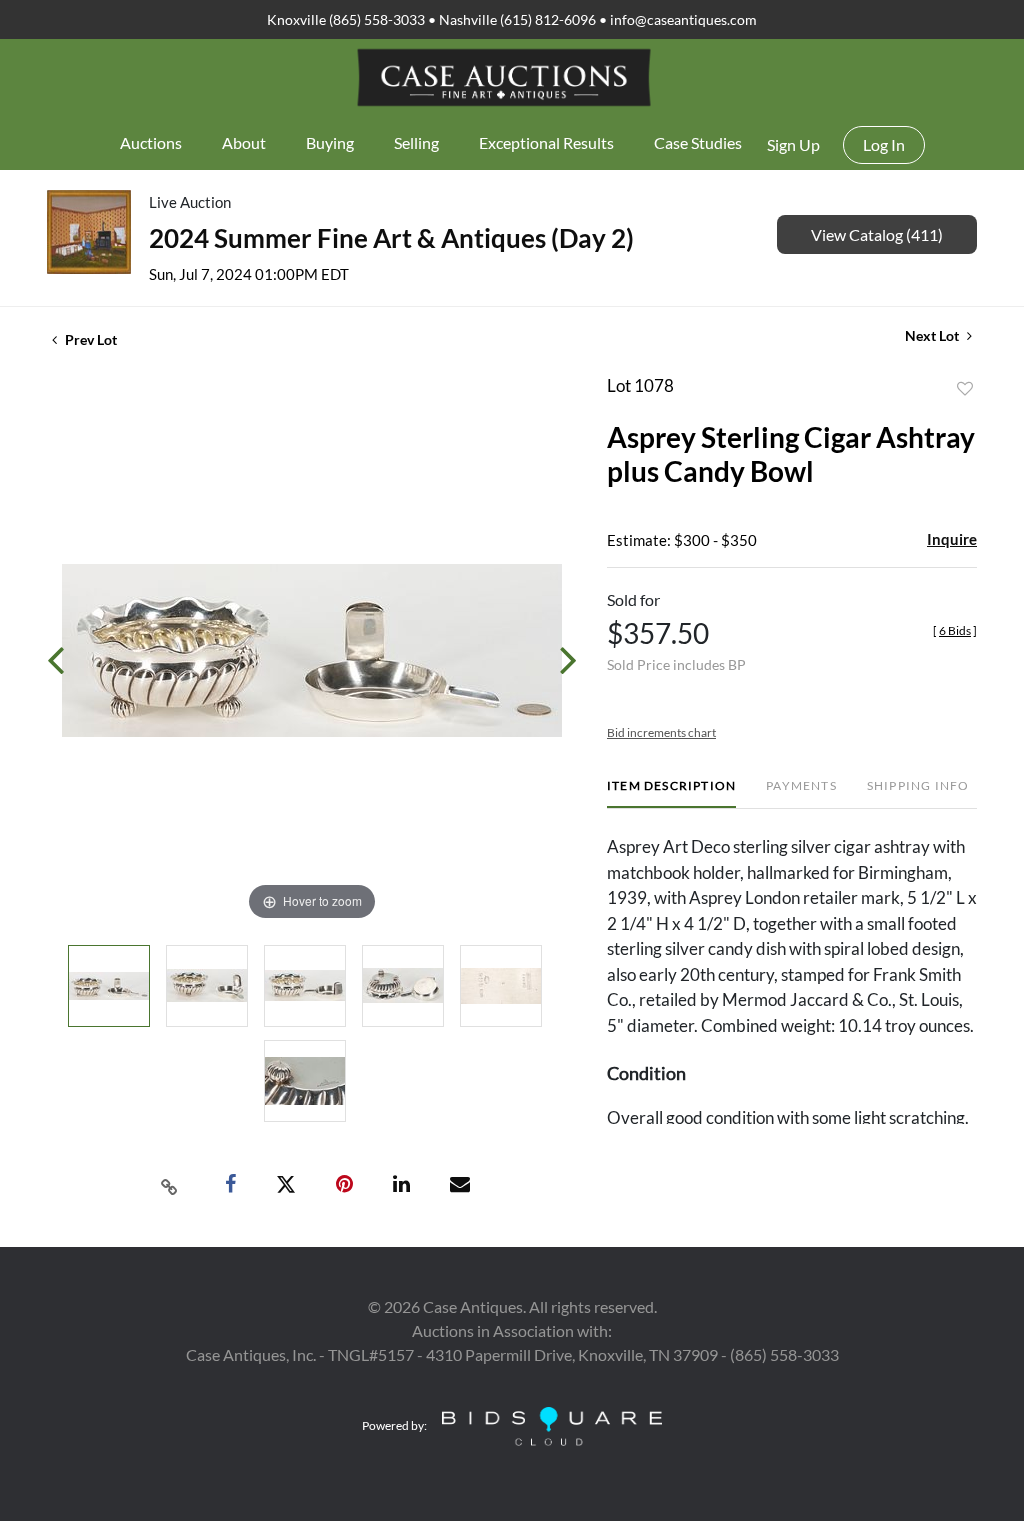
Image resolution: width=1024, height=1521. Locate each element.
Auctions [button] (151, 142)
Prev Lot (89, 339)
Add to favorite (965, 389)
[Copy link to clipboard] (170, 1185)
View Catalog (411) (877, 234)
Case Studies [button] (698, 142)
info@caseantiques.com (683, 19)
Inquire (952, 539)
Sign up (793, 144)
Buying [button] (330, 142)
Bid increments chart (661, 732)
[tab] (671, 793)
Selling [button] (416, 142)
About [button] (244, 142)
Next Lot (933, 335)
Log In (884, 144)
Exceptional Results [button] (546, 142)
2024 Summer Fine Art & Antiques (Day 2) (391, 238)
